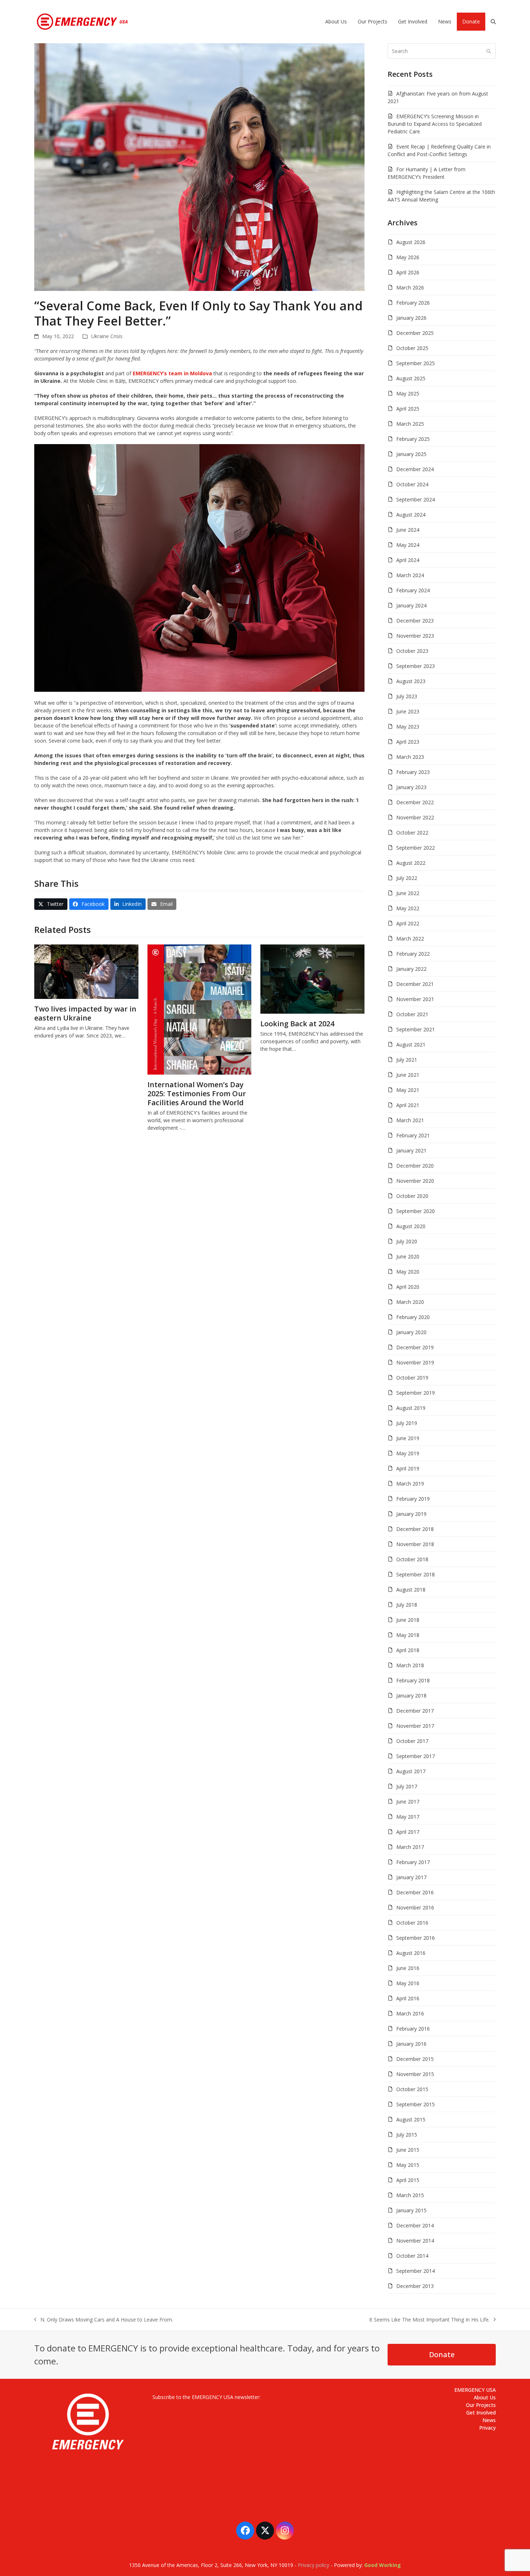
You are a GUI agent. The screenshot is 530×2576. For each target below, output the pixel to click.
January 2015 (411, 2210)
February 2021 (413, 1135)
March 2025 (410, 424)
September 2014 (416, 2271)
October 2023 (412, 651)
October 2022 (412, 833)
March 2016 (410, 2013)
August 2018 (411, 1590)
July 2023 (407, 696)
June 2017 (408, 1802)
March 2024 (410, 575)
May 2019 (408, 1453)
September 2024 (416, 499)
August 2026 (411, 242)
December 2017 (415, 1711)
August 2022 (411, 863)
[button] (493, 22)
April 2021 (408, 1105)
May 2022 (408, 908)
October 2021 (412, 1014)
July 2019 (407, 1423)
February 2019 (413, 1499)
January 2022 (411, 969)
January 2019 (411, 1514)
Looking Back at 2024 (297, 1024)
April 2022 (408, 923)
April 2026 (408, 272)
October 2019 (412, 1378)
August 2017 (411, 1771)
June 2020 (408, 1256)
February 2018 (413, 1680)
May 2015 (408, 2165)
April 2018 (408, 1650)
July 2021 (407, 1060)
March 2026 (410, 287)
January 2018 (411, 1696)
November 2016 (415, 1907)
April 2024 (408, 560)
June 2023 (408, 711)
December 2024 (415, 469)
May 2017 (408, 1817)
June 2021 (408, 1075)
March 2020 (410, 1302)
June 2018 (408, 1620)
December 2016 (415, 1892)
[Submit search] (489, 51)
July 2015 (407, 2135)
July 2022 (407, 878)
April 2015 (408, 2180)
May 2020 (408, 1272)
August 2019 (411, 1408)
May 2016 (408, 1983)
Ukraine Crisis (107, 336)
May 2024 (408, 545)
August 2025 (411, 378)
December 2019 (415, 1347)
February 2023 (413, 772)
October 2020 (412, 1196)
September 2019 (416, 1393)
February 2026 (413, 303)
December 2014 (415, 2225)
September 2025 (416, 363)
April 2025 (408, 409)
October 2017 (412, 1741)
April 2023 (408, 742)
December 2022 (415, 802)
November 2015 (415, 2074)
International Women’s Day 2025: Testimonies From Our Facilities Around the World (197, 1094)
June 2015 (408, 2150)
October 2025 (412, 348)
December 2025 (415, 333)
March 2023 (410, 757)
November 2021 (415, 999)
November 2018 (415, 1544)
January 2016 (411, 2044)
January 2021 (411, 1150)
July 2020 (407, 1241)
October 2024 (412, 484)
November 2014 (415, 2241)
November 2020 (415, 1181)
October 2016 (412, 1923)
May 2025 (408, 393)
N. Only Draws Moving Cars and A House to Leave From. (104, 2320)
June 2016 (408, 1968)
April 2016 (408, 1998)
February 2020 (413, 1317)
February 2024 (413, 590)
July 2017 (407, 1786)
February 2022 (413, 954)
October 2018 (412, 1559)
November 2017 (415, 1726)
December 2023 (415, 621)
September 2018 (416, 1574)
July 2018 (407, 1605)
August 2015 (411, 2119)
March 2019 (410, 1484)
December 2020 (415, 1166)
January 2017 (411, 1877)
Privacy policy (313, 2565)
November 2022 (415, 817)
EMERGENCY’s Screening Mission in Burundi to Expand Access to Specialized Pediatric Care (435, 124)
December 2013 (415, 2286)
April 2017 (408, 1832)
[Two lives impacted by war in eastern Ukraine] (86, 971)
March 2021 (410, 1120)
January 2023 (411, 787)
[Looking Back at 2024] (312, 978)
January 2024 (411, 605)
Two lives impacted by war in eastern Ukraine (85, 1013)
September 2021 (416, 1029)
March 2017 (410, 1847)
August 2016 (411, 1953)
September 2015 (416, 2104)
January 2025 (411, 454)
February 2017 (413, 1862)
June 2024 (408, 530)
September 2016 (416, 1938)
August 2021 (411, 1044)
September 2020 (416, 1211)
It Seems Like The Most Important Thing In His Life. (429, 2320)
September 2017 (416, 1756)
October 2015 (412, 2089)
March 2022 (410, 939)
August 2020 (411, 1226)
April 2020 (408, 1287)
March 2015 (410, 2195)
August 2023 (411, 681)
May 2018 (408, 1635)
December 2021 (415, 984)
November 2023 (415, 636)
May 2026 (408, 257)
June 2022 (408, 893)
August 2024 (411, 515)
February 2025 (413, 439)
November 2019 (415, 1362)
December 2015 (415, 2059)
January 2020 (411, 1332)
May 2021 (408, 1090)
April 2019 (408, 1468)
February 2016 (413, 2029)
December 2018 (415, 1529)
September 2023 (416, 666)
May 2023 (408, 727)
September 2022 (416, 848)
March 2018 (410, 1665)
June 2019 (408, 1438)
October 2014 (412, 2256)
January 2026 (411, 318)
